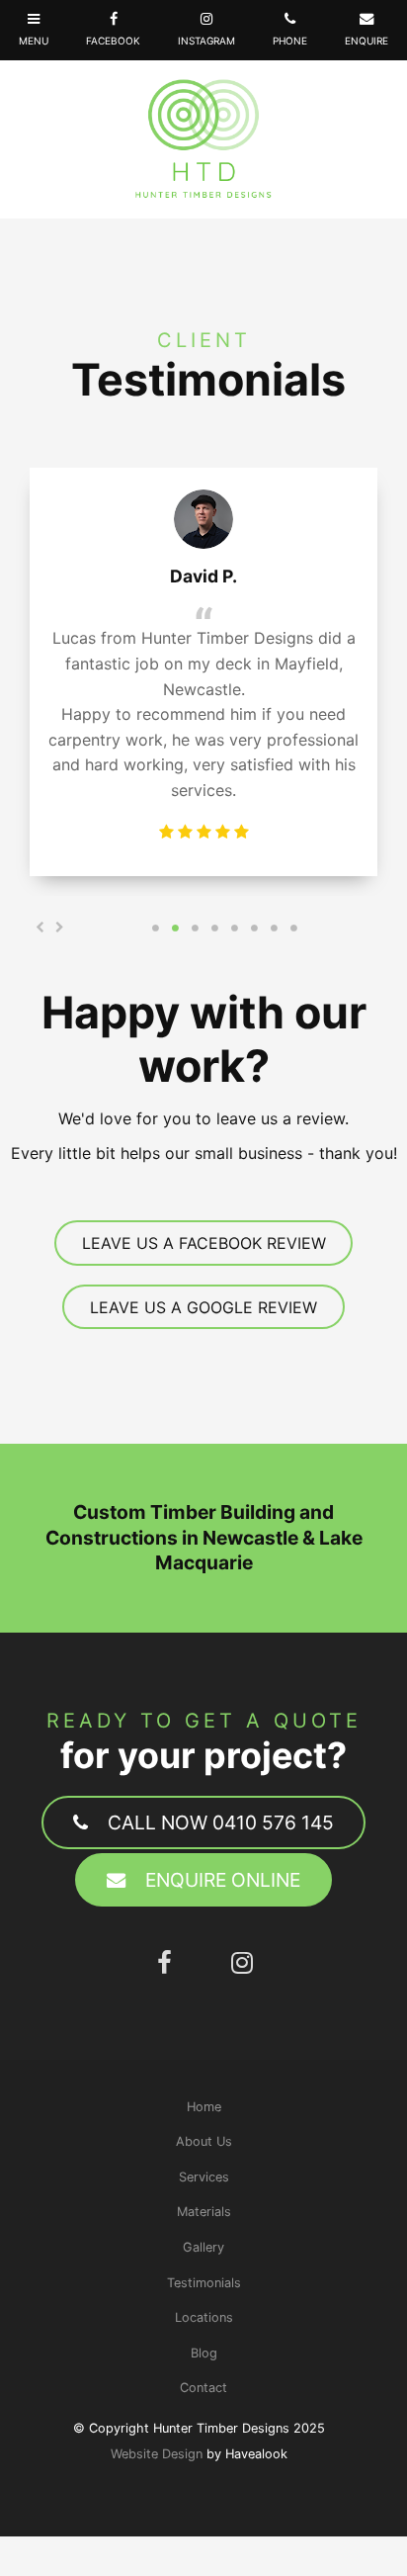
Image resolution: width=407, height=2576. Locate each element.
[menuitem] (203, 2107)
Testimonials (204, 2283)
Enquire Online (223, 1880)
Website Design (157, 2454)
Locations (204, 2317)
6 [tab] (254, 928)
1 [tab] (155, 928)
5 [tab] (234, 928)
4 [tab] (214, 928)
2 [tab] (175, 928)
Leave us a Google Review (203, 1307)
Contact (203, 2388)
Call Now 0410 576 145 (221, 1822)
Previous (40, 928)
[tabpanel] (203, 672)
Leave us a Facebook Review (204, 1243)
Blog (204, 2353)
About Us (204, 2141)
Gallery (203, 2247)
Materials (204, 2212)
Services (204, 2177)
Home (204, 2107)
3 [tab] (195, 928)
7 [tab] (274, 928)
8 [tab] (293, 928)
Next (59, 928)
